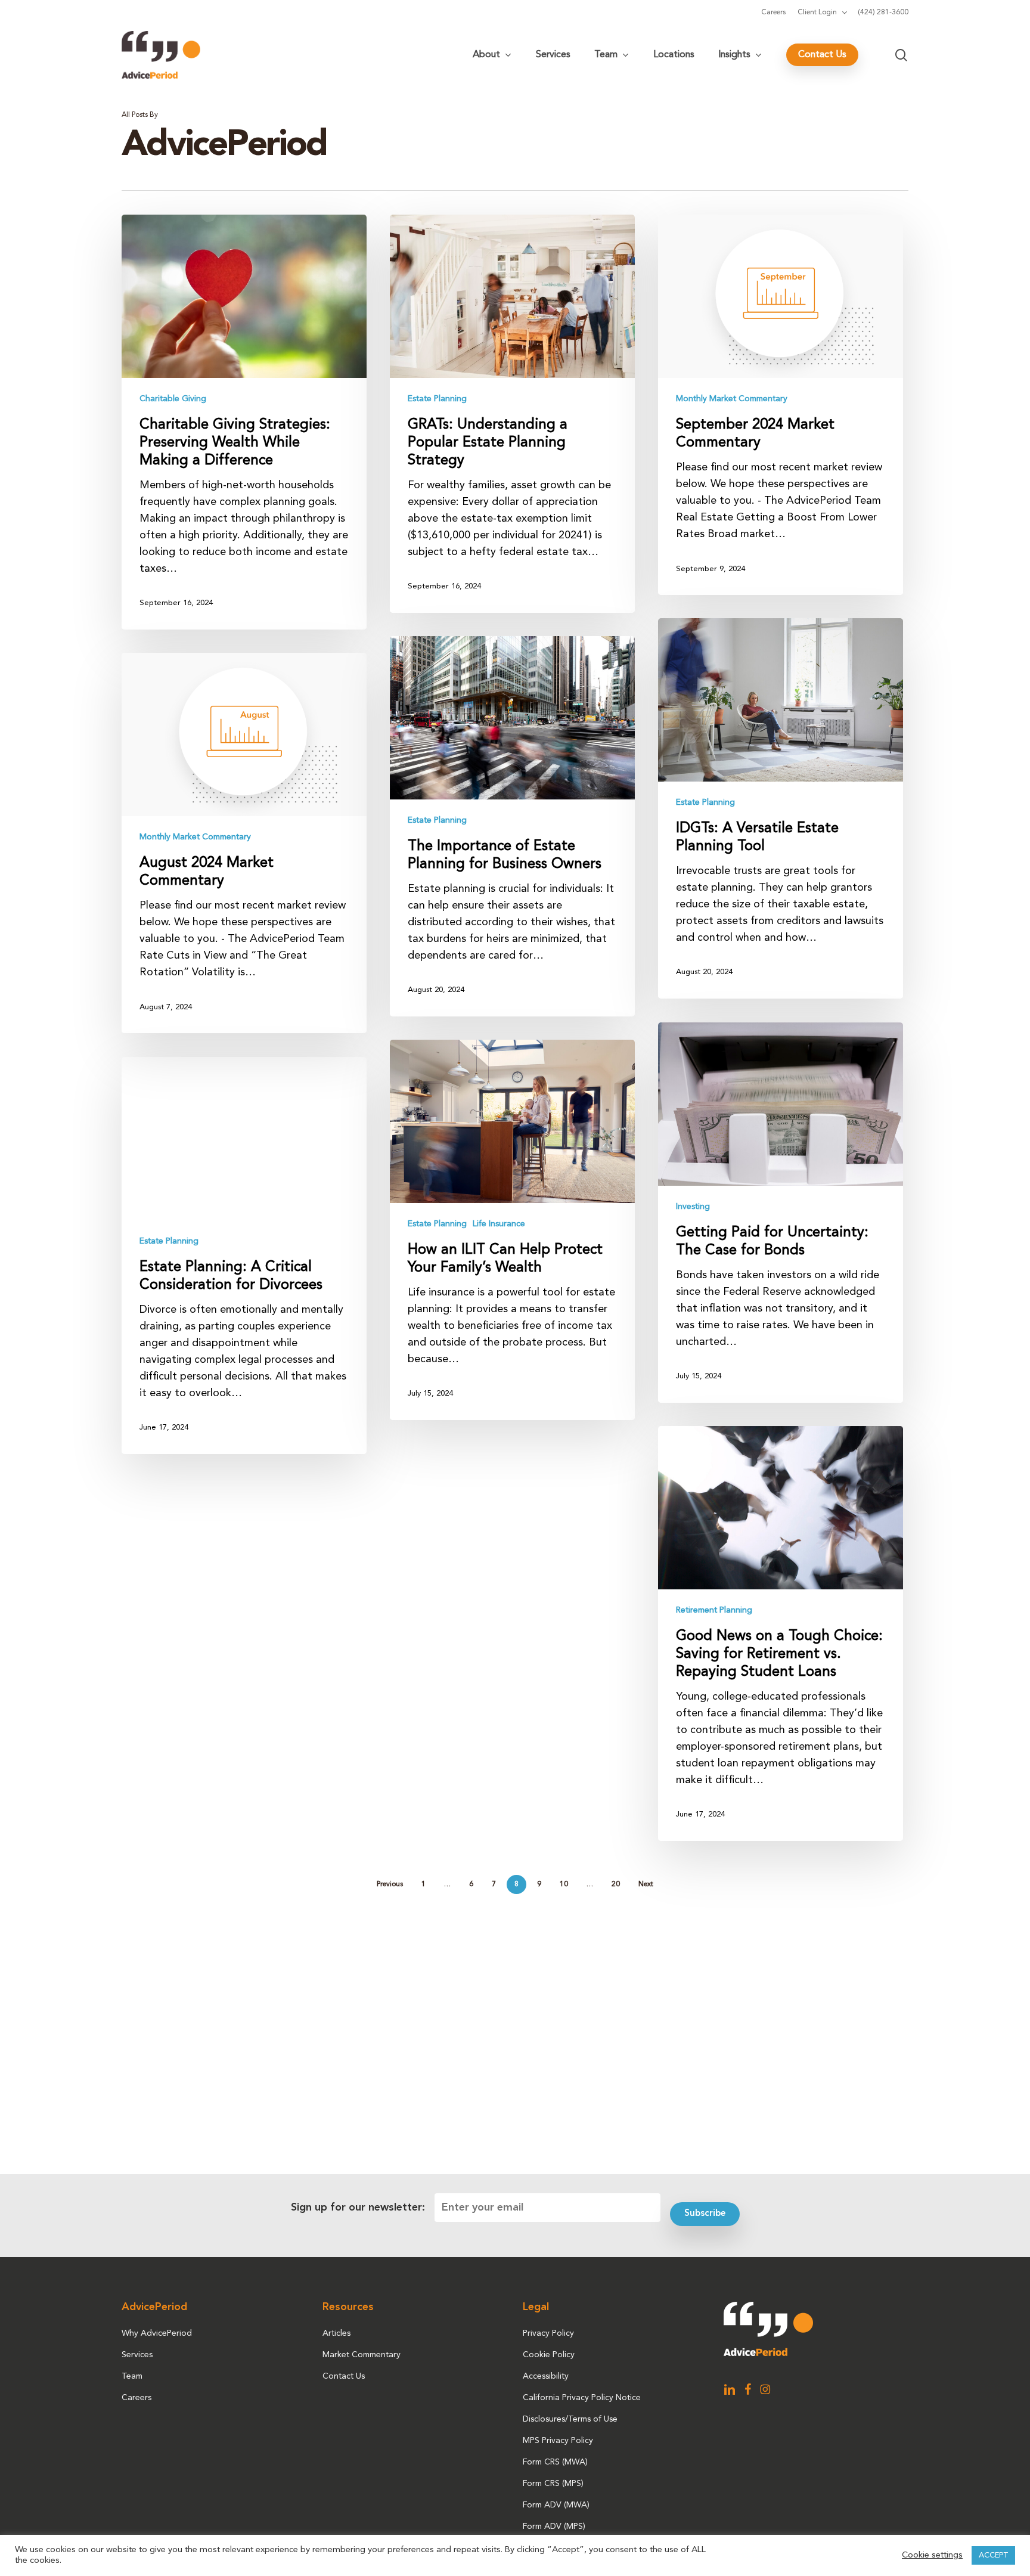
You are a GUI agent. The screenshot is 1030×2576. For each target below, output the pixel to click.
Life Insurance (499, 1224)
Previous (390, 1884)
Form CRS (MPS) (553, 2484)
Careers (136, 2398)
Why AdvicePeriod (157, 2333)
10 (564, 1884)
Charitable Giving (173, 399)
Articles (336, 2333)
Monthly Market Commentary (732, 399)
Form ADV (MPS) (554, 2527)
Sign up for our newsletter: (358, 2208)
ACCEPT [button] (993, 2555)
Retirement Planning (714, 1610)
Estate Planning (437, 399)
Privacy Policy (548, 2333)
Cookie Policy (549, 2355)
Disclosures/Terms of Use (570, 2419)
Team (132, 2376)
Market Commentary (362, 2355)
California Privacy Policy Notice (582, 2398)
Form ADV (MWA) (556, 2505)
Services (137, 2355)
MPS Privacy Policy (558, 2441)
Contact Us (344, 2376)
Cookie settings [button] (932, 2555)
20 (616, 1884)
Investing (693, 1207)
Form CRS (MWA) (555, 2462)
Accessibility (546, 2376)
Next (646, 1884)
